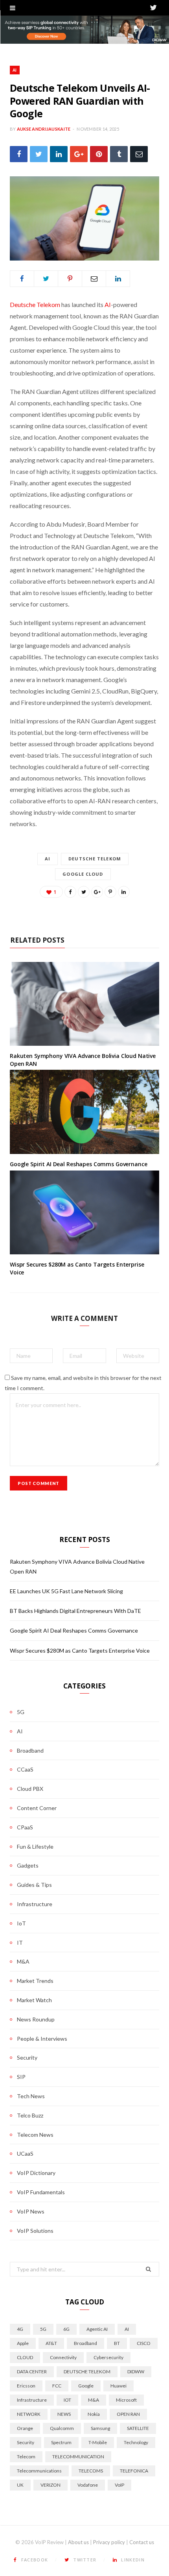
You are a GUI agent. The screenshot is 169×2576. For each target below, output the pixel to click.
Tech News (31, 2096)
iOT (67, 2400)
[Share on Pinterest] (110, 892)
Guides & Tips (34, 1885)
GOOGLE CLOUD (83, 874)
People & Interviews (42, 2039)
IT (20, 1943)
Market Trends (35, 1981)
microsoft (126, 2400)
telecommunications (39, 2471)
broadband (85, 2343)
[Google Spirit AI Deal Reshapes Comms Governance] (84, 1112)
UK (20, 2485)
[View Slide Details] (84, 30)
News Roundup (36, 2019)
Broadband (30, 1750)
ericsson (26, 2386)
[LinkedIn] (59, 154)
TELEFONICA (134, 2471)
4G (20, 2329)
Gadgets (28, 1865)
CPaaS (25, 1827)
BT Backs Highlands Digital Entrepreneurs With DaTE (75, 1611)
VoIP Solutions (35, 2231)
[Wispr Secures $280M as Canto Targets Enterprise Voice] (84, 1213)
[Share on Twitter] (39, 154)
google (86, 2386)
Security (27, 2057)
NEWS (64, 2414)
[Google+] (79, 154)
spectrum (61, 2442)
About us (78, 2542)
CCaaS (25, 1769)
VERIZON (51, 2485)
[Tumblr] (119, 154)
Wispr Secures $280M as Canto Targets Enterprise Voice (80, 1650)
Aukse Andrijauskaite (44, 129)
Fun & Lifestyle (35, 1846)
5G (21, 1712)
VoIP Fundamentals (41, 2192)
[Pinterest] (99, 154)
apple (23, 2343)
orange (25, 2428)
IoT (21, 1923)
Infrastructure (35, 1904)
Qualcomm (62, 2428)
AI (15, 70)
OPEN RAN (128, 2414)
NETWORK (29, 2414)
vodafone (88, 2485)
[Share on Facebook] (19, 154)
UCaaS (25, 2153)
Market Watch (34, 2000)
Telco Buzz (30, 2115)
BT (117, 2343)
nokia (94, 2414)
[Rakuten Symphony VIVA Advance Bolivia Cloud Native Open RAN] (84, 1004)
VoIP (119, 2485)
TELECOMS (91, 2471)
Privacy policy (109, 2542)
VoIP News (31, 2211)
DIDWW (136, 2372)
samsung (100, 2428)
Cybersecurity (108, 2357)
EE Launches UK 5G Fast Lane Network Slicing (66, 1591)
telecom (26, 2457)
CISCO (144, 2343)
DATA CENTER (32, 2372)
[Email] (139, 154)
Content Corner (37, 1808)
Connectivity (63, 2357)
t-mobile (98, 2442)
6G (66, 2329)
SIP (21, 2077)
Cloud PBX (30, 1789)
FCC (57, 2386)
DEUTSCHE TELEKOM (95, 859)
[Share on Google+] (97, 892)
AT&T (51, 2343)
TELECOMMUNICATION (78, 2457)
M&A (23, 1961)
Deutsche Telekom (35, 304)
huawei (118, 2386)
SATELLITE (138, 2428)
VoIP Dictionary (36, 2173)
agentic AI (97, 2329)
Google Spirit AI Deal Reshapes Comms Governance (78, 1164)
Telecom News (35, 2135)
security (26, 2442)
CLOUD (25, 2357)
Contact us (142, 2542)
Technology (136, 2442)
